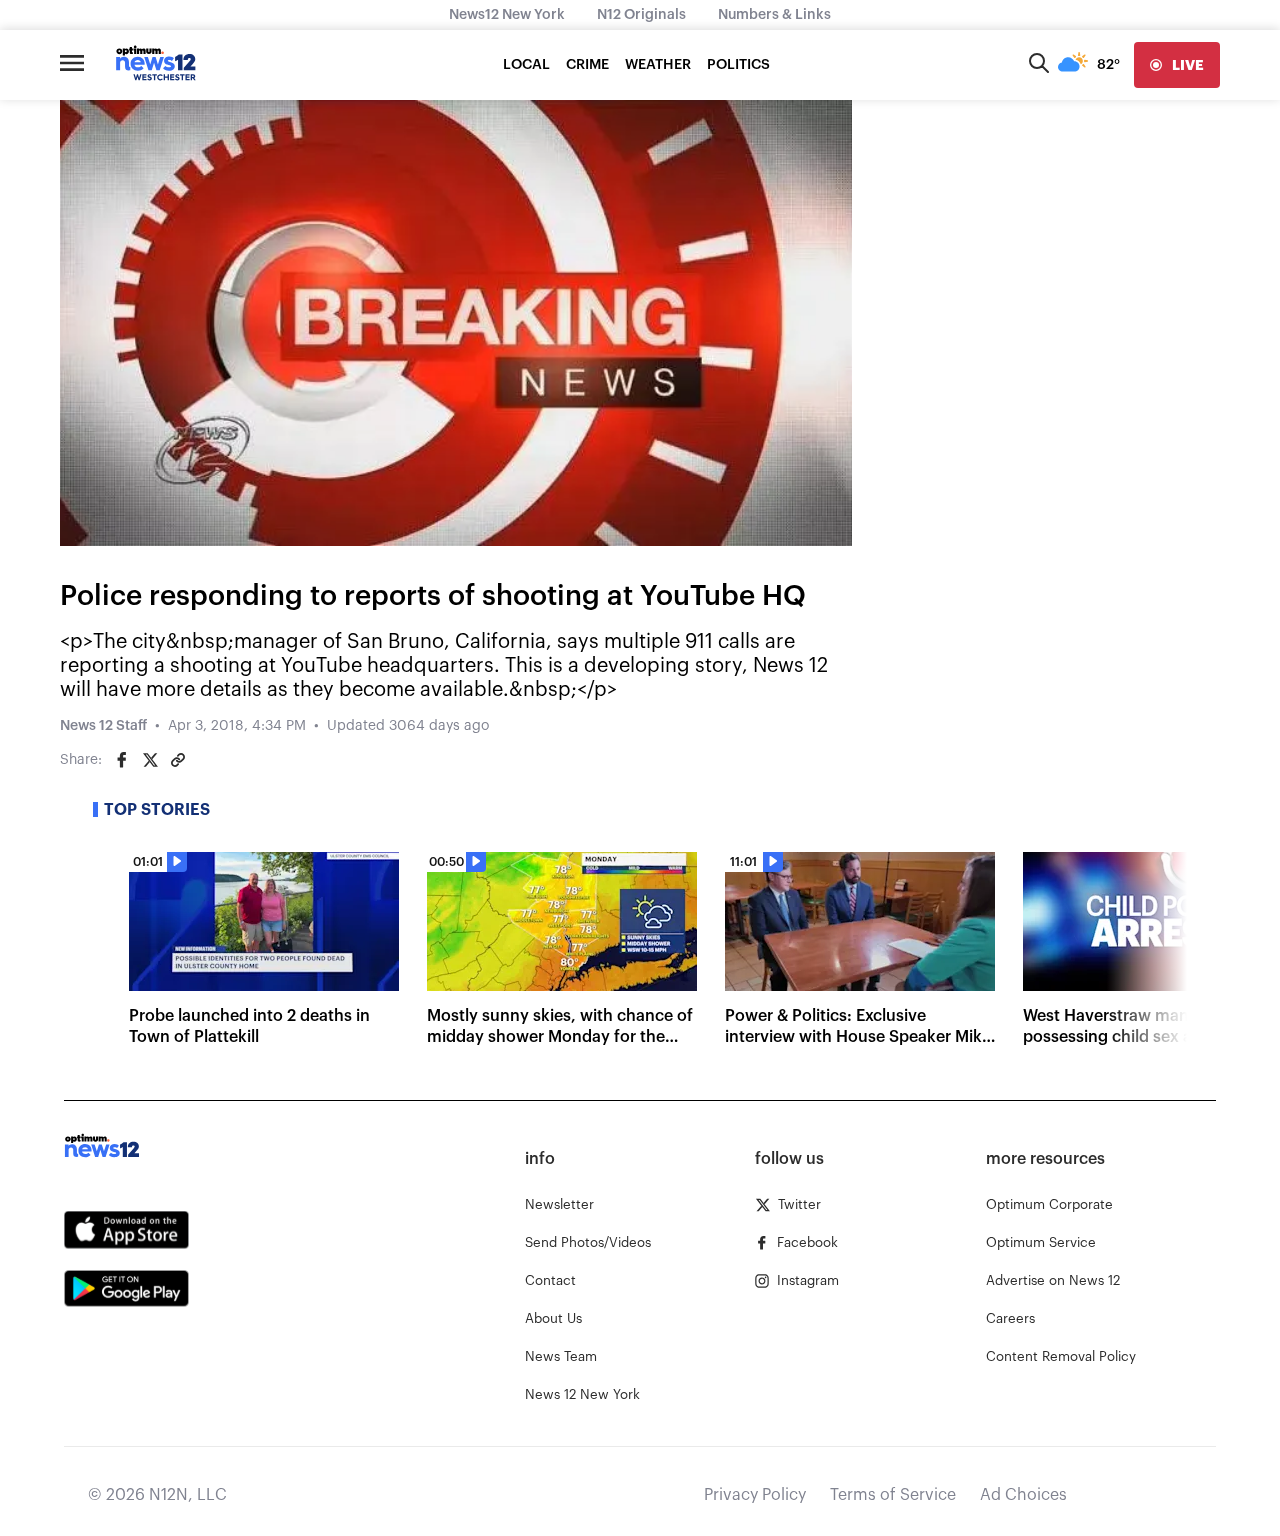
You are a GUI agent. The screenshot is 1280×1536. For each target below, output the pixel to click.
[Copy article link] (178, 760)
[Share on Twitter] (150, 760)
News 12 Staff (103, 726)
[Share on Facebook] (122, 760)
